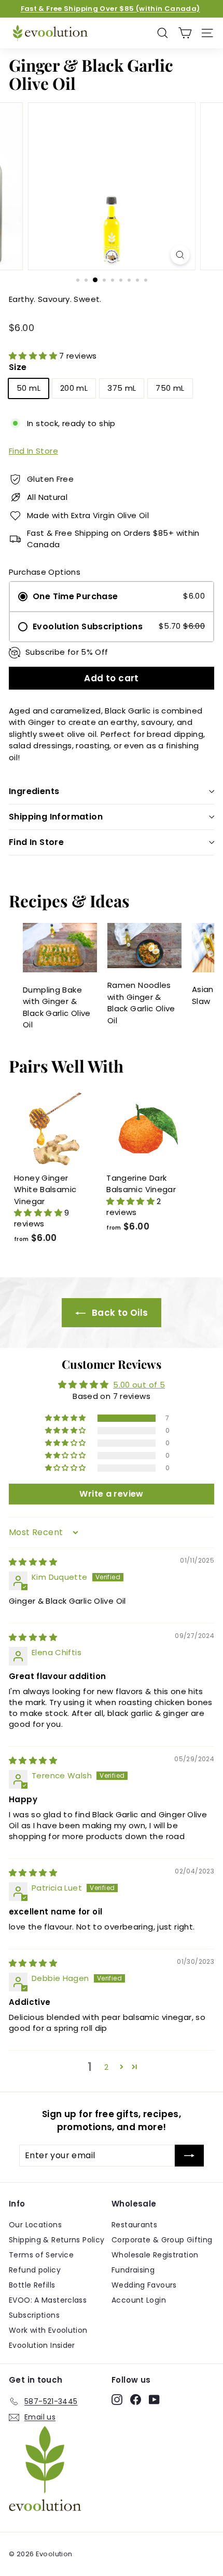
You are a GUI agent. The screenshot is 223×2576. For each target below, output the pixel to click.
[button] (34, 356)
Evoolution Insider (42, 2345)
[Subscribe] (189, 2156)
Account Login (139, 2300)
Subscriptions (34, 2315)
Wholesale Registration (155, 2255)
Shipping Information (56, 817)
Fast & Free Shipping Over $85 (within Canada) (110, 9)
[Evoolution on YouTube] (154, 2400)
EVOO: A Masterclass (48, 2300)
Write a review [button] (111, 1494)
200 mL (74, 388)
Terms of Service (41, 2255)
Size (18, 367)
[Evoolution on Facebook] (136, 2400)
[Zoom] (180, 255)
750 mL (170, 388)
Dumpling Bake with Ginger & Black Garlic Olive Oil (57, 1007)
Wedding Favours (144, 2285)
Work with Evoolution (48, 2330)
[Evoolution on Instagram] (117, 2400)
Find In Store (33, 451)
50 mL (29, 388)
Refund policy (35, 2270)
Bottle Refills (32, 2285)
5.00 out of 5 (139, 1385)
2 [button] (106, 2067)
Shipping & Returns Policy (57, 2240)
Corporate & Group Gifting (162, 2240)
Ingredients (34, 791)
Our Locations (35, 2225)
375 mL (122, 388)
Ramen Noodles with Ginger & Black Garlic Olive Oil (141, 1003)
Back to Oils (119, 1313)
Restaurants (134, 2225)
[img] (33, 1562)
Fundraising (133, 2270)
